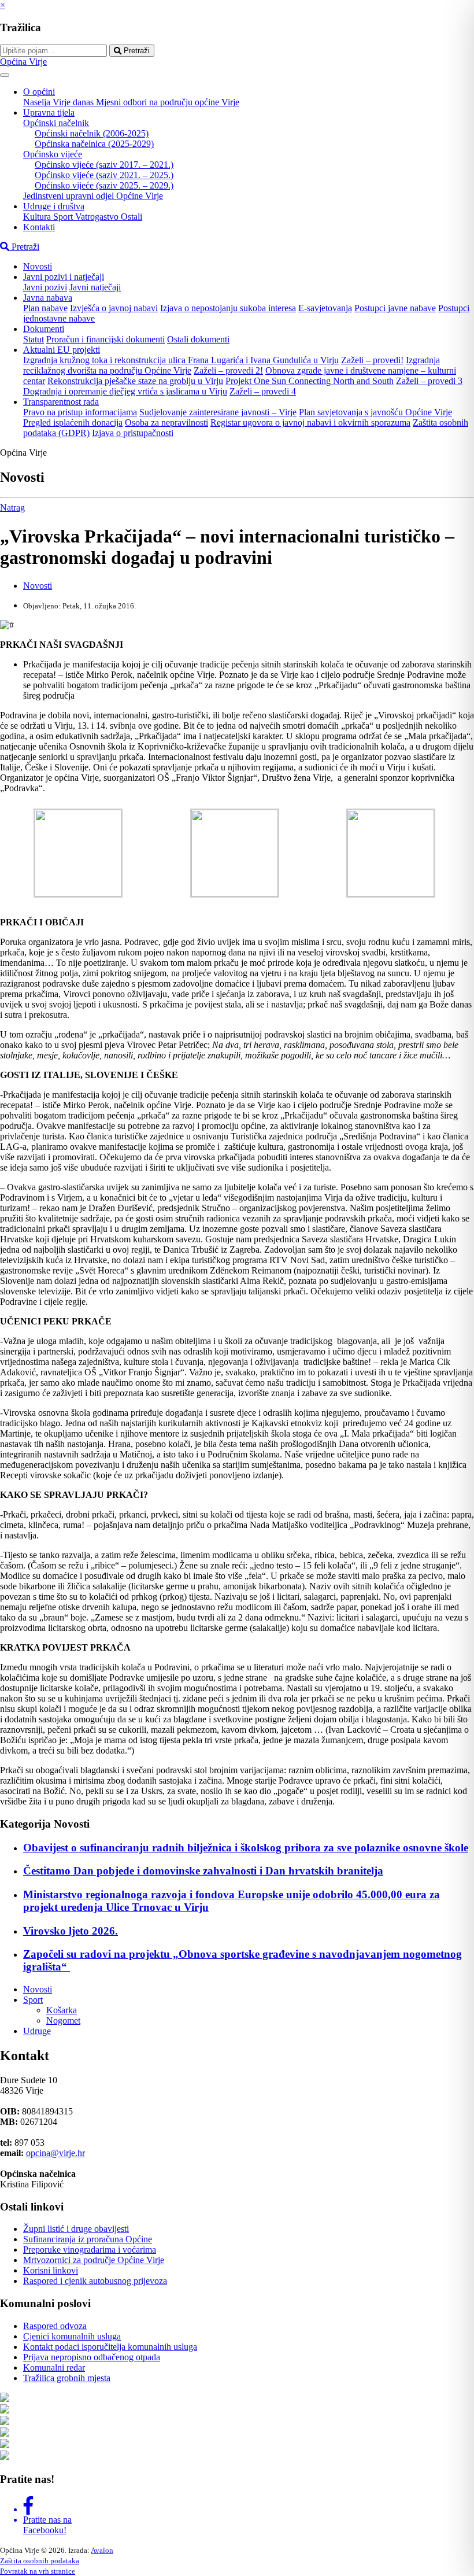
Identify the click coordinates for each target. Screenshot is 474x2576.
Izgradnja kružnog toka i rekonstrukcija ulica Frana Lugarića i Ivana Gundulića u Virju (181, 360)
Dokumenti (44, 329)
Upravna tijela (49, 112)
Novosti (38, 266)
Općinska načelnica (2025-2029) (94, 144)
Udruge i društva (54, 206)
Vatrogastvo (98, 217)
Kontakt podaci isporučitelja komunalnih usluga (110, 2347)
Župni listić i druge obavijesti (76, 2229)
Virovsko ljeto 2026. (71, 1931)
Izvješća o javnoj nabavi (114, 308)
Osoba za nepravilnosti (166, 422)
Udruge (37, 2031)
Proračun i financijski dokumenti (105, 339)
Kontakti (39, 227)
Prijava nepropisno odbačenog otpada (92, 2357)
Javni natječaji (95, 287)
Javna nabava (48, 298)
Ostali (132, 217)
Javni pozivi (45, 287)
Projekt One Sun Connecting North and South (310, 381)
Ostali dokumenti (198, 339)
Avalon (102, 2550)
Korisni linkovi (51, 2270)
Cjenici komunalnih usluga (72, 2336)
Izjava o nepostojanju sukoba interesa (228, 308)
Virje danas (74, 102)
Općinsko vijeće (53, 154)
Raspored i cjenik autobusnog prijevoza (95, 2281)
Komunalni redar (54, 2368)
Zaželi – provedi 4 (263, 391)
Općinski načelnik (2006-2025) (92, 133)
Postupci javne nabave (395, 308)
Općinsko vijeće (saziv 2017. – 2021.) (104, 165)
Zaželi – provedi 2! (228, 370)
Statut (34, 339)
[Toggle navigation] (5, 75)
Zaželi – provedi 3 (429, 381)
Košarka (62, 2010)
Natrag (12, 508)
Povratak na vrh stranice (38, 2571)
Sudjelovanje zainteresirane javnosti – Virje (218, 412)
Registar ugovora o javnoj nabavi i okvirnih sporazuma (310, 422)
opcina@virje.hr (55, 2153)
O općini (39, 92)
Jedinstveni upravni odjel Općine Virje (93, 196)
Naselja (38, 102)
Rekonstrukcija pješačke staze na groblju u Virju (135, 381)
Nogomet (63, 2020)
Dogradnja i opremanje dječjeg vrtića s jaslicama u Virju (125, 391)
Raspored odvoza (55, 2326)
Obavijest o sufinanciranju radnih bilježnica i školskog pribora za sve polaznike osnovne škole (246, 1848)
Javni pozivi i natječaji (64, 277)
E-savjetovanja (325, 308)
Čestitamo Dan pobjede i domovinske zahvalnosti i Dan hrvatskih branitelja (203, 1871)
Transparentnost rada (61, 402)
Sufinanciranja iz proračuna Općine (88, 2239)
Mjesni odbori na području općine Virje (168, 102)
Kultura (38, 217)
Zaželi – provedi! (372, 360)
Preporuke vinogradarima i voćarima (90, 2250)
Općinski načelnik (56, 123)
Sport (64, 217)
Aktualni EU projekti (62, 350)
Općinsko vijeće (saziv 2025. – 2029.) (104, 185)
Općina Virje (23, 62)
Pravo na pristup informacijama (80, 412)
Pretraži (136, 51)
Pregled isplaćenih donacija (73, 422)
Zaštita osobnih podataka (40, 2561)
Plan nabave (45, 308)
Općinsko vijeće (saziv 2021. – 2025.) (104, 175)
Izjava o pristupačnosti (133, 433)
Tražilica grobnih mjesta (67, 2378)
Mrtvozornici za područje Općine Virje (94, 2260)
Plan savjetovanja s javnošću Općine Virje (375, 412)
